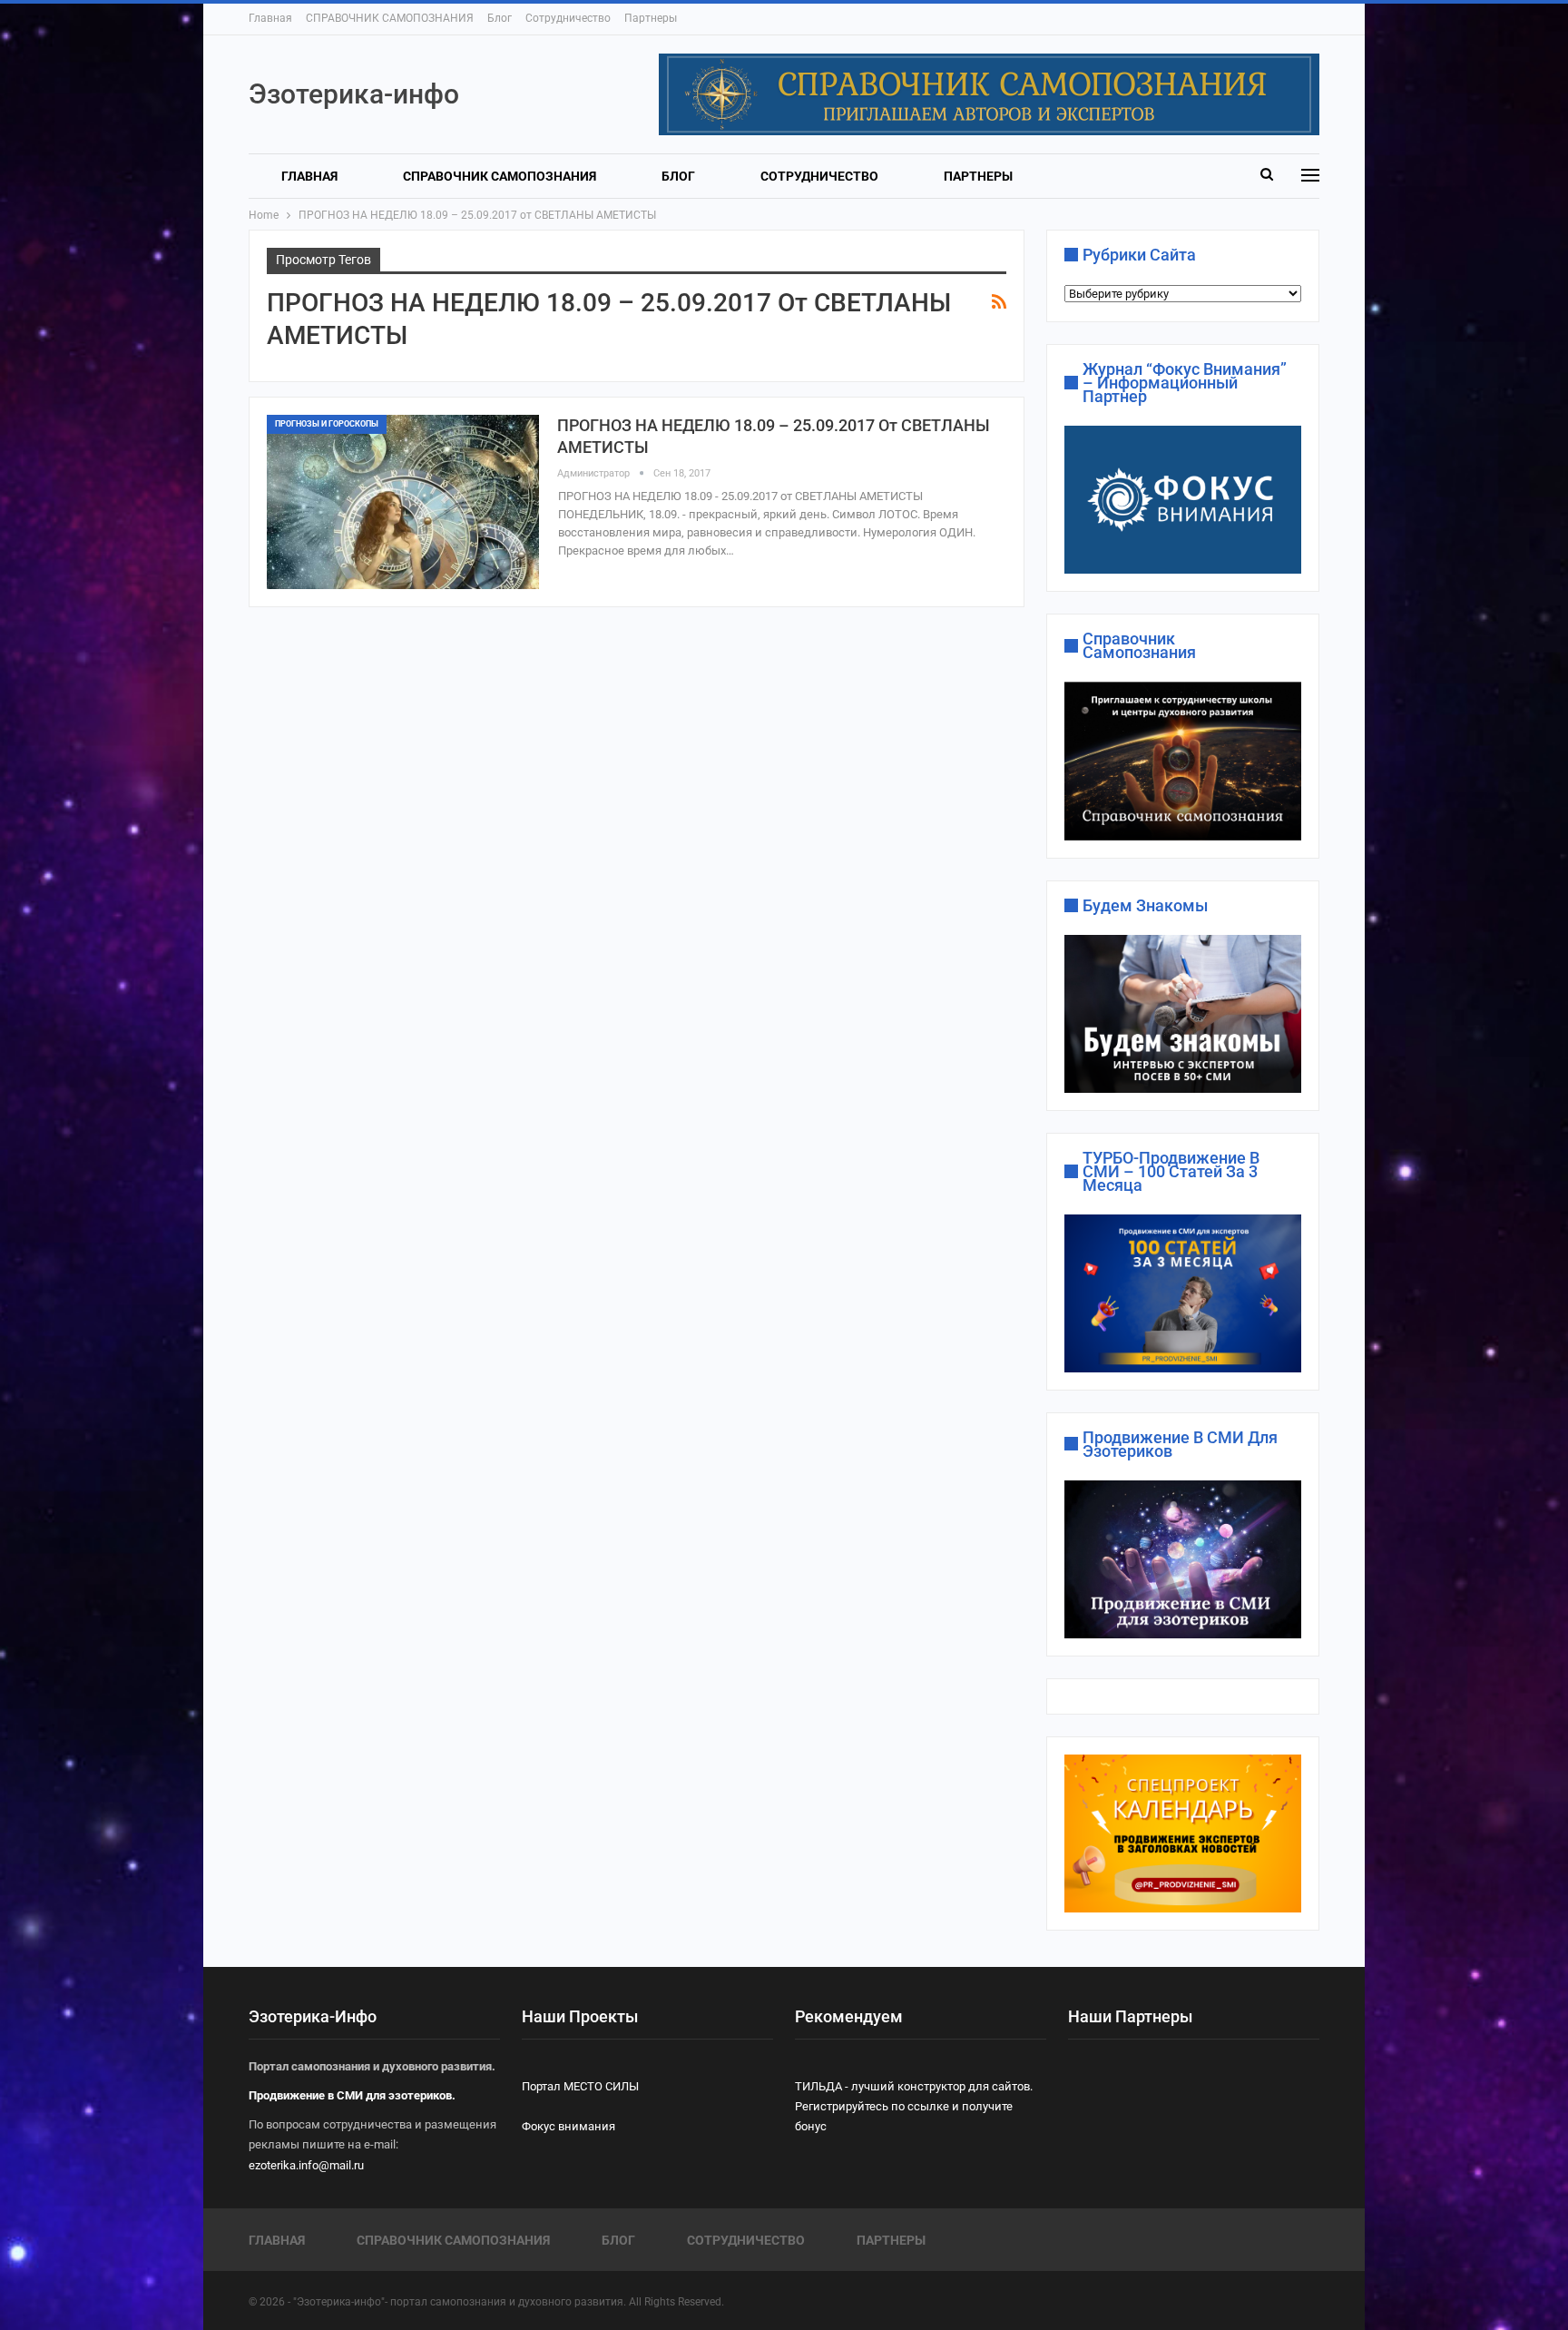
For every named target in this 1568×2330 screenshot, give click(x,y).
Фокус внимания (568, 2126)
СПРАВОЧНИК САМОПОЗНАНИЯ (390, 18)
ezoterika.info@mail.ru (306, 2165)
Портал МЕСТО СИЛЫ (580, 2086)
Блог (500, 18)
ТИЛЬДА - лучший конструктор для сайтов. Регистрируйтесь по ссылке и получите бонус (914, 2106)
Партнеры (651, 18)
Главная (270, 18)
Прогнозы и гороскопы (327, 424)
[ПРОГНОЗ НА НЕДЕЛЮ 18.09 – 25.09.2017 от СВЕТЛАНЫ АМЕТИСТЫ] (403, 502)
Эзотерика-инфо (354, 94)
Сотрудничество (568, 18)
